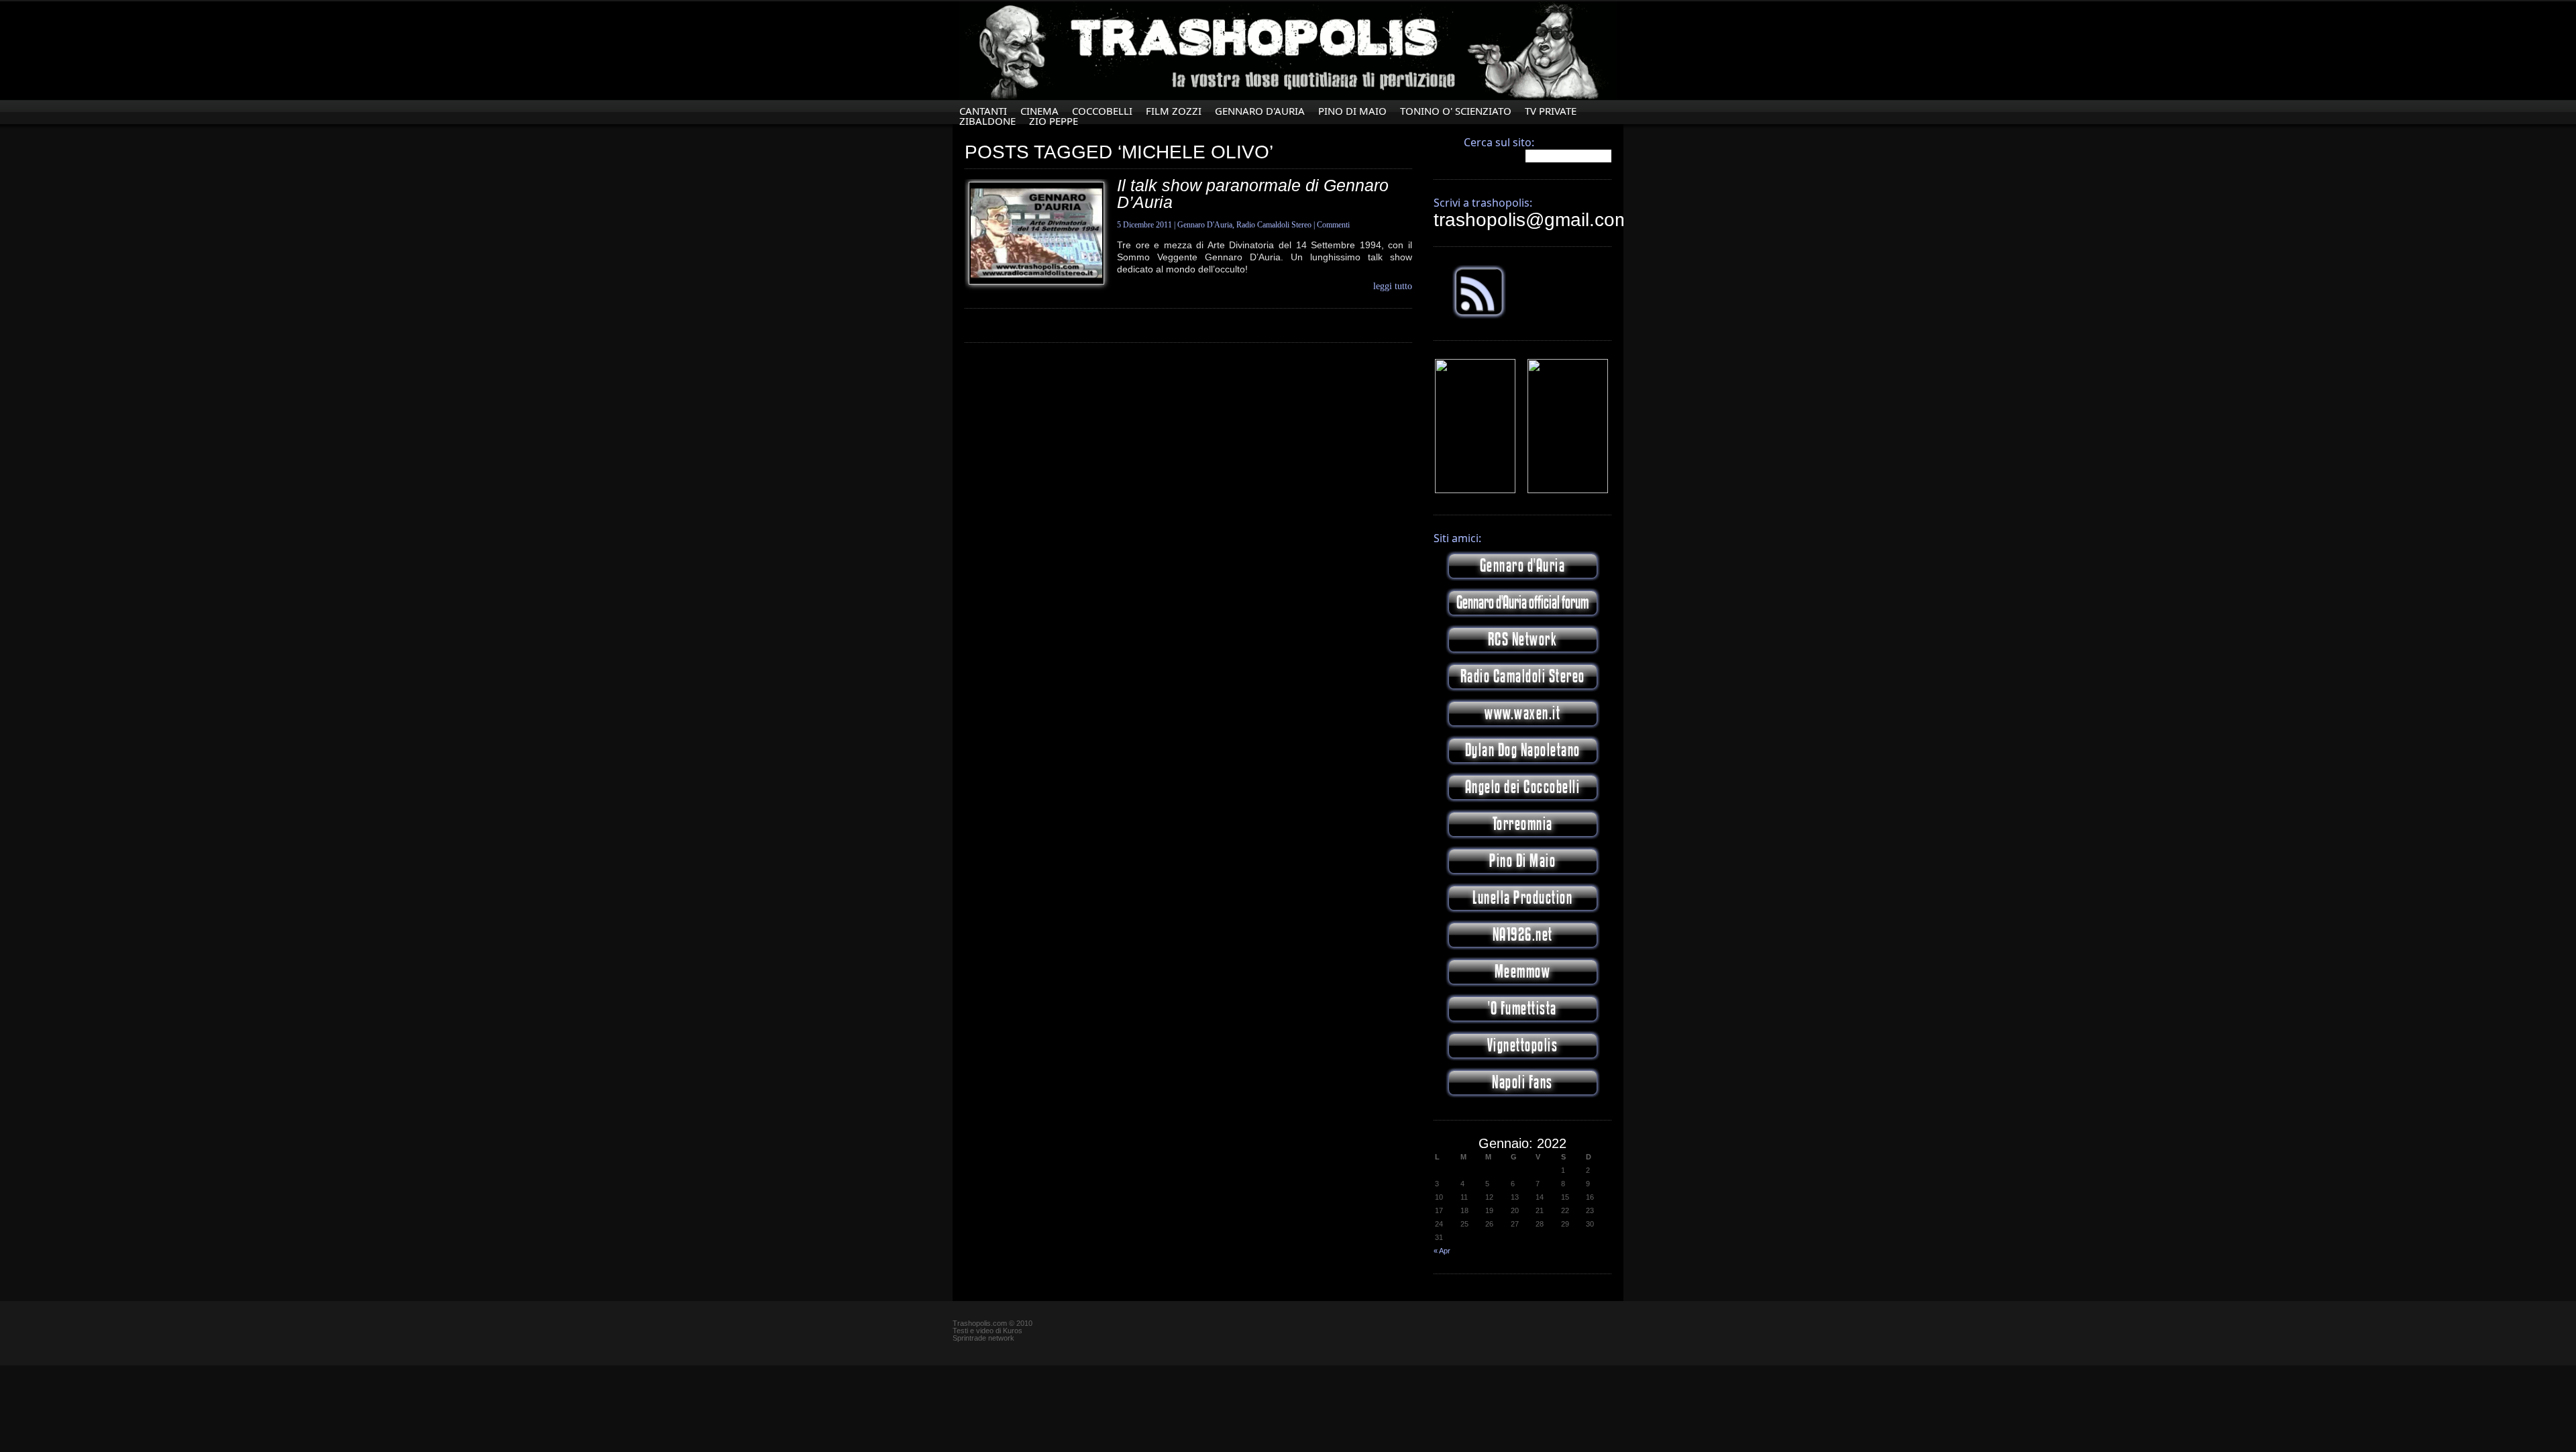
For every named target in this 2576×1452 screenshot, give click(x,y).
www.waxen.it (1522, 714)
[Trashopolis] (1475, 490)
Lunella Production (1522, 898)
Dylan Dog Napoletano (1523, 750)
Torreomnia (1523, 824)
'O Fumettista (1522, 1009)
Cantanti (983, 111)
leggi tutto (1393, 287)
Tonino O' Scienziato (1456, 111)
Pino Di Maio (1352, 111)
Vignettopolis (1523, 1046)
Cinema (1039, 111)
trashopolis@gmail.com (1532, 220)
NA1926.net (1523, 935)
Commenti (1333, 225)
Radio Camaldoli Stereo (1274, 225)
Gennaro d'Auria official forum (1522, 603)
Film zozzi (1174, 111)
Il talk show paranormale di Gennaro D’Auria (1253, 194)
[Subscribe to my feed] (1479, 316)
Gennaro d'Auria (1523, 566)
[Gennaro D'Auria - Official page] (1568, 490)
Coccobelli (1102, 111)
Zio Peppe (1054, 121)
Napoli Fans (1522, 1083)
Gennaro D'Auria (1260, 111)
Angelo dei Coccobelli (1523, 787)
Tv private (1551, 111)
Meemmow (1523, 972)
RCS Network (1523, 640)
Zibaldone (987, 121)
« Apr (1442, 1251)
